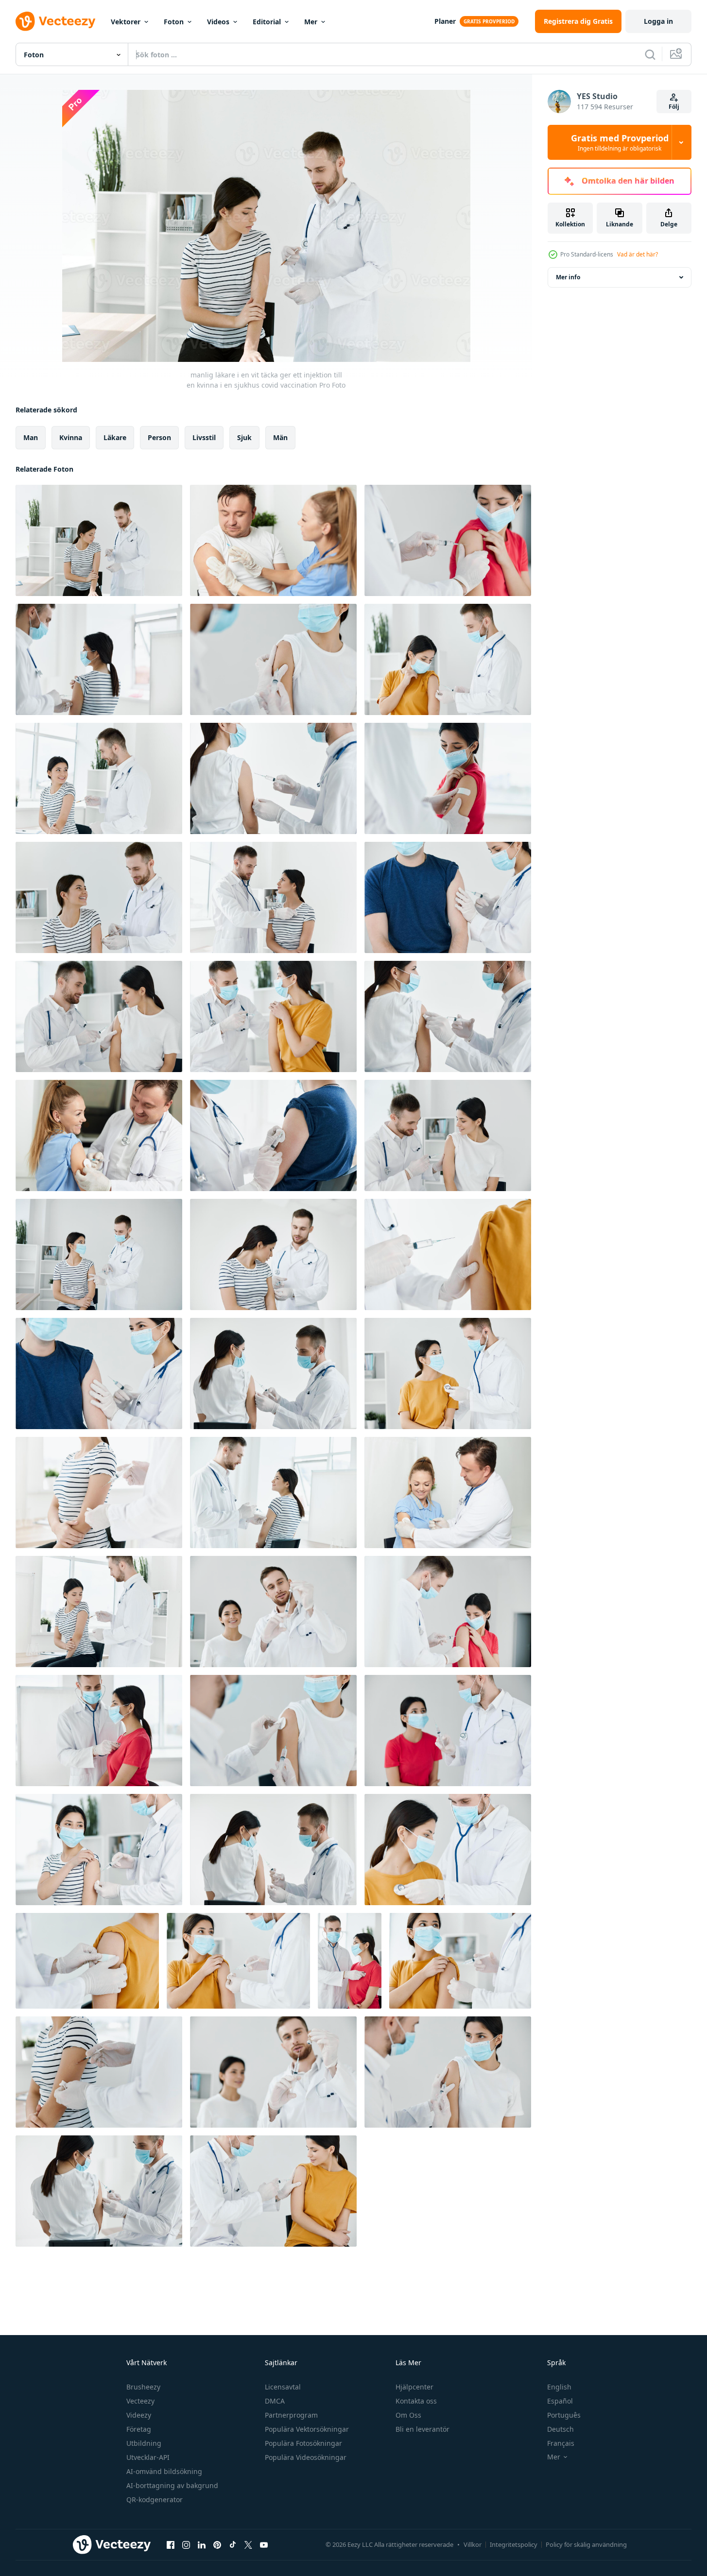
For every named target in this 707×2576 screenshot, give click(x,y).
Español (560, 2401)
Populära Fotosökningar (303, 2443)
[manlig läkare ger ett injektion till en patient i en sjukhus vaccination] (273, 1254)
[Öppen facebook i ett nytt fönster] (171, 2544)
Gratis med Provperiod (620, 142)
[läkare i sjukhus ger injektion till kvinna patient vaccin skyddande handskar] (99, 1016)
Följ (674, 107)
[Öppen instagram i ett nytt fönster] (186, 2544)
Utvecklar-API (148, 2457)
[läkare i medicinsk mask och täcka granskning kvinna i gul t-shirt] (448, 1373)
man (31, 437)
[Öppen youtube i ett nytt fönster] (264, 2544)
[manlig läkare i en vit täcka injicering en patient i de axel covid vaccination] (99, 2072)
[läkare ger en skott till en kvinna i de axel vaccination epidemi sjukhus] (448, 1135)
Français (561, 2443)
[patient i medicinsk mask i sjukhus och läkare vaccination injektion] (448, 2072)
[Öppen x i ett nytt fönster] (248, 2544)
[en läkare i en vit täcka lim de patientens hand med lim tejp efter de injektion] (448, 778)
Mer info (568, 277)
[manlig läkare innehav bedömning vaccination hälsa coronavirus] (448, 1731)
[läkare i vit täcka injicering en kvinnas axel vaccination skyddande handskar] (273, 1373)
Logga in (658, 21)
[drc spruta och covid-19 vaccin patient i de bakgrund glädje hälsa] (273, 1612)
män (280, 437)
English (559, 2387)
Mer (311, 22)
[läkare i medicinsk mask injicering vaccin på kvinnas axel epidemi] (273, 1850)
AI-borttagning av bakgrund (172, 2485)
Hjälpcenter (414, 2387)
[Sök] (650, 54)
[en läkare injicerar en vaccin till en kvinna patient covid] (99, 1850)
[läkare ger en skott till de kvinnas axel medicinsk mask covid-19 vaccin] (448, 659)
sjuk (244, 437)
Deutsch (560, 2429)
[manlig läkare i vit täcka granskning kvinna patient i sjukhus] (273, 897)
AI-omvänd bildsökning (164, 2471)
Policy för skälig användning (586, 2544)
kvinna (71, 437)
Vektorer (126, 22)
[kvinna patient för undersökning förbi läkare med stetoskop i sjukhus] (350, 1961)
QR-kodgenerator (155, 2499)
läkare (115, 437)
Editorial (267, 22)
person (159, 437)
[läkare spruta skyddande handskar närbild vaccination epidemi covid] (273, 1731)
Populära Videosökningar (306, 2457)
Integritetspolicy (514, 2544)
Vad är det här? (638, 254)
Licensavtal (283, 2387)
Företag (139, 2429)
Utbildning (144, 2443)
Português (564, 2415)
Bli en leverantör (422, 2429)
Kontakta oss (416, 2401)
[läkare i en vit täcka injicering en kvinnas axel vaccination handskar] (273, 778)
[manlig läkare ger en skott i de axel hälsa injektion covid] (99, 659)
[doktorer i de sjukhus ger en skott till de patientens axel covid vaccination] (448, 540)
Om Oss (408, 2415)
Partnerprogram (291, 2415)
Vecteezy (140, 2401)
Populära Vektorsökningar (307, 2429)
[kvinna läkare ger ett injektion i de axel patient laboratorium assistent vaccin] (273, 1135)
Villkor (473, 2544)
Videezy (139, 2415)
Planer (445, 21)
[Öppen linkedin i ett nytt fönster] (202, 2544)
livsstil (204, 437)
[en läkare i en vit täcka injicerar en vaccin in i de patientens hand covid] (99, 1493)
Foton (174, 22)
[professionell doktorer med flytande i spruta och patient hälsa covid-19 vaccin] (273, 2072)
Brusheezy (143, 2387)
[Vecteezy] (55, 21)
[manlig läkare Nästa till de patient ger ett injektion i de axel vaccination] (99, 778)
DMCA (275, 2401)
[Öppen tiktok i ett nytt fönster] (233, 2544)
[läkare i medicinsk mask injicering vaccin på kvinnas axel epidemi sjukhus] (99, 2191)
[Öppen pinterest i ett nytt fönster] (217, 2544)
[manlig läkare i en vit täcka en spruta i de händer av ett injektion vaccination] (99, 897)
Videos (218, 22)
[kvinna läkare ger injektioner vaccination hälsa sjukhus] (273, 540)
